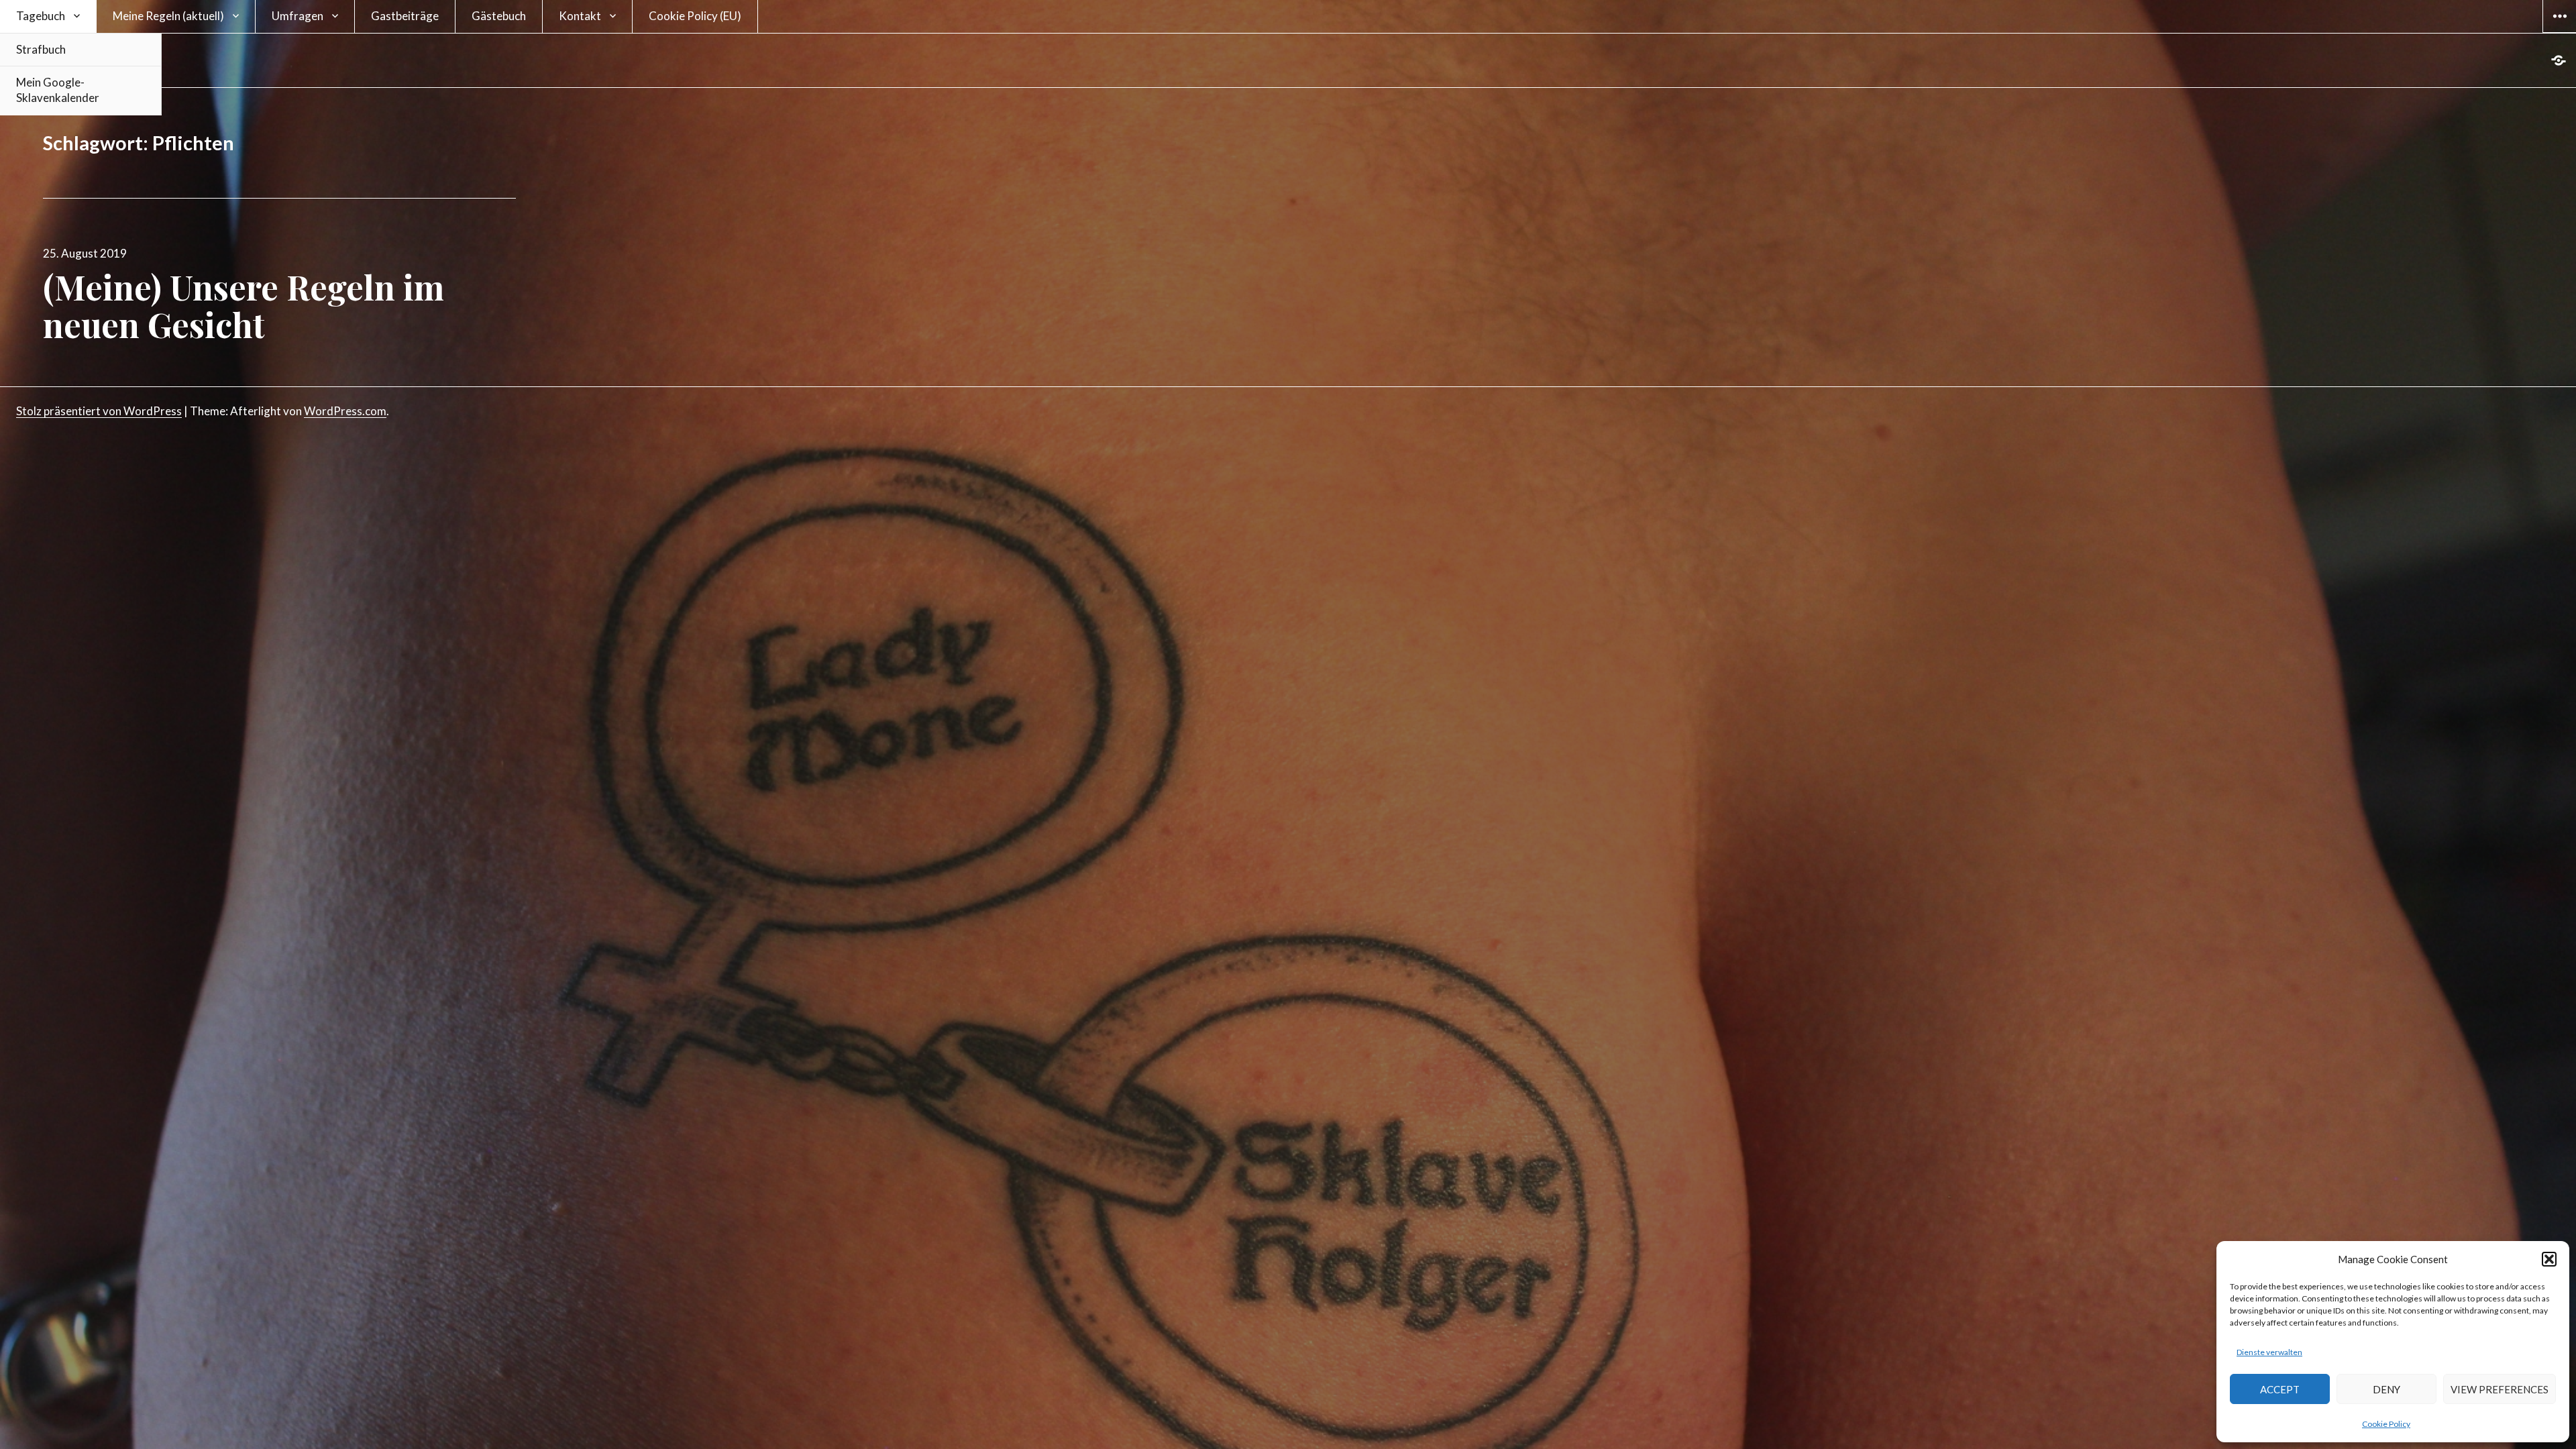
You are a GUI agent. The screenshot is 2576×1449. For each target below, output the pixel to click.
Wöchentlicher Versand (2435, 1301)
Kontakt (580, 16)
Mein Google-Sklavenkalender (58, 90)
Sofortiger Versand (2421, 1285)
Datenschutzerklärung (2454, 1426)
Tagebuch (41, 16)
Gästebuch (499, 16)
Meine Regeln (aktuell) (168, 16)
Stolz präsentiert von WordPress (99, 411)
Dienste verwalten (2269, 1352)
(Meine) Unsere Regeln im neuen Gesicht (244, 306)
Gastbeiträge (405, 16)
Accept (2280, 1389)
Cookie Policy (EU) (695, 16)
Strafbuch (41, 49)
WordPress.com (345, 411)
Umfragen (298, 16)
